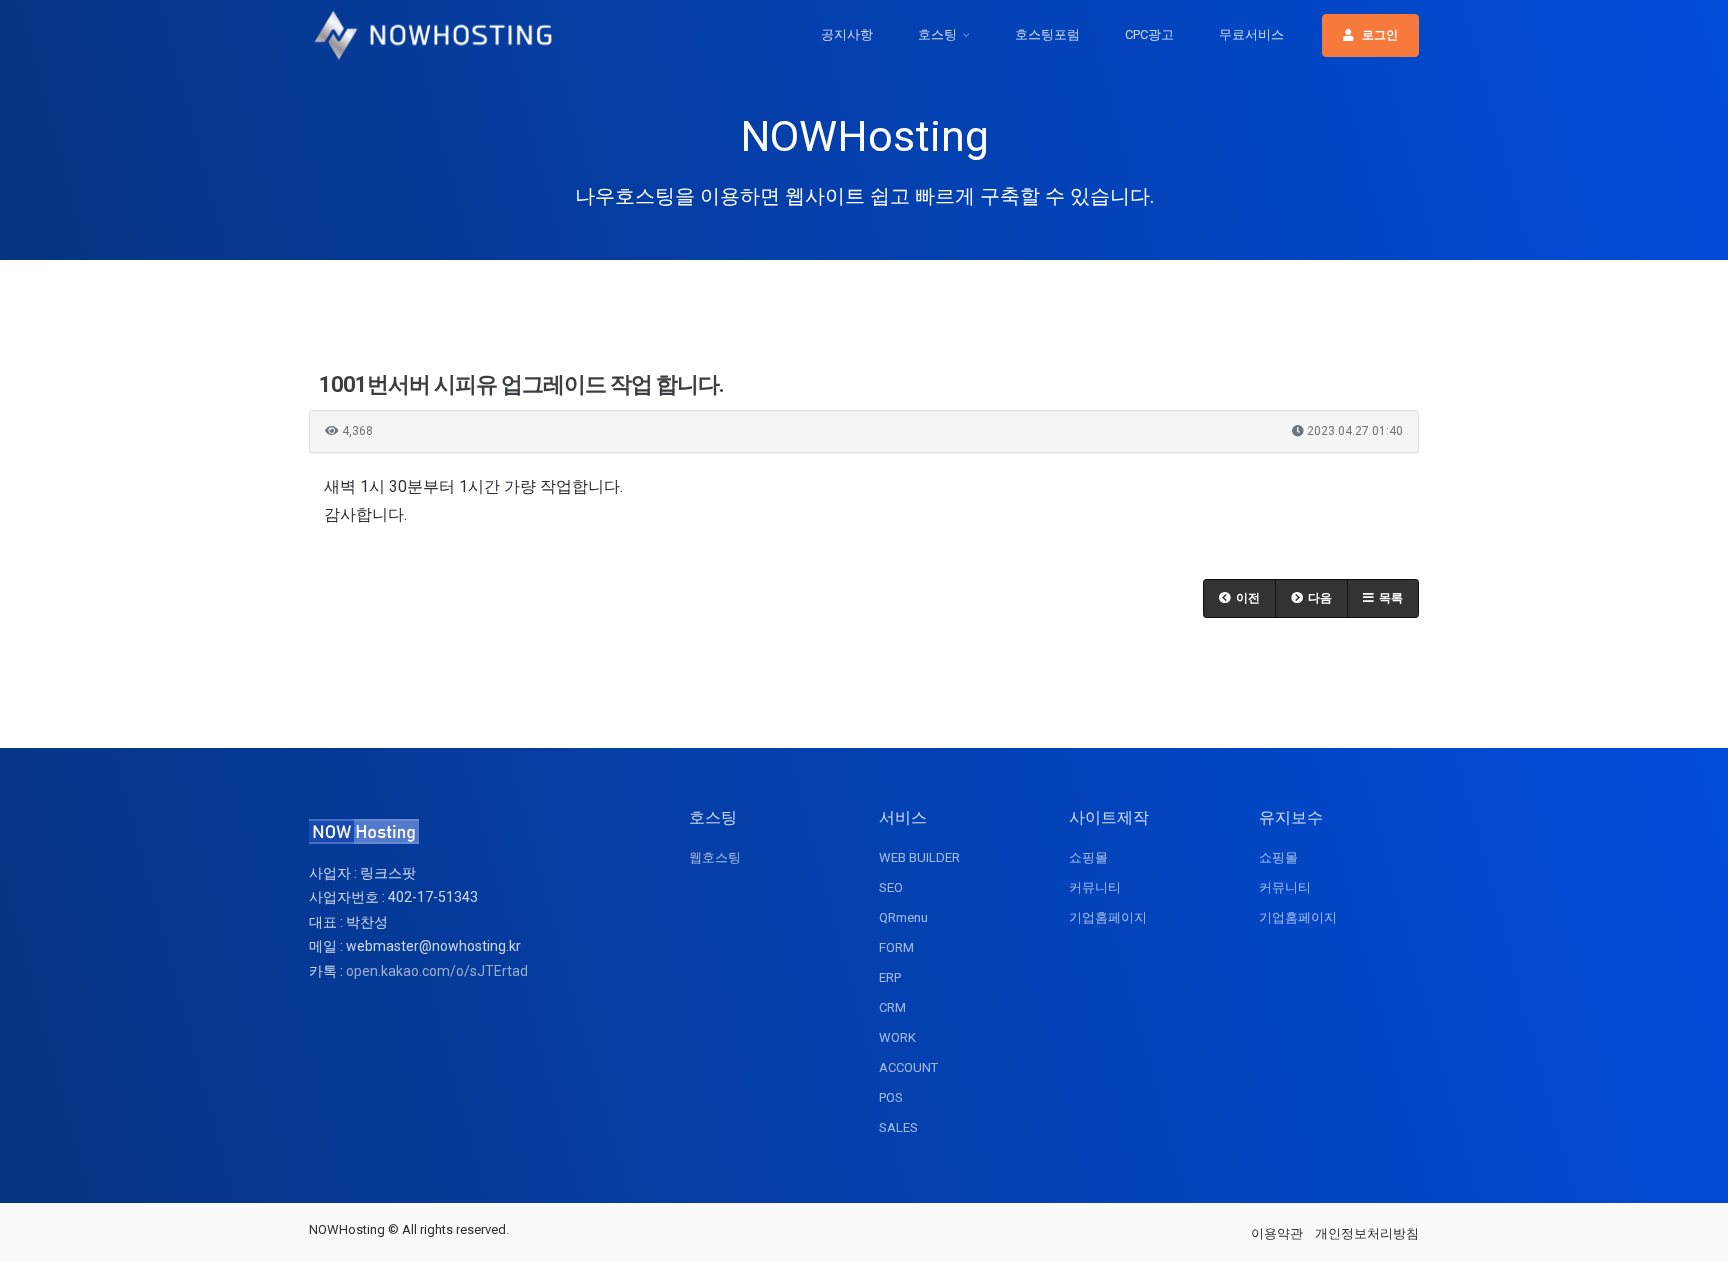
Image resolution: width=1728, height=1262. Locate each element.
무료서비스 (1251, 34)
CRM (892, 1007)
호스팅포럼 (1047, 34)
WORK (897, 1037)
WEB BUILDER (919, 857)
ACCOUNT (908, 1067)
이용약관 (1277, 1233)
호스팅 (937, 34)
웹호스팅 (715, 857)
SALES (898, 1127)
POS (891, 1097)
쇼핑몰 (1088, 857)
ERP (890, 977)
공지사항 (847, 34)
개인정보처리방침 (1367, 1233)
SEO (891, 887)
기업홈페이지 (1108, 917)
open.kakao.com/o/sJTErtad (437, 971)
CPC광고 (1149, 34)
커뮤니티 (1095, 887)
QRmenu (903, 917)
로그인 (1380, 35)
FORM (896, 947)
